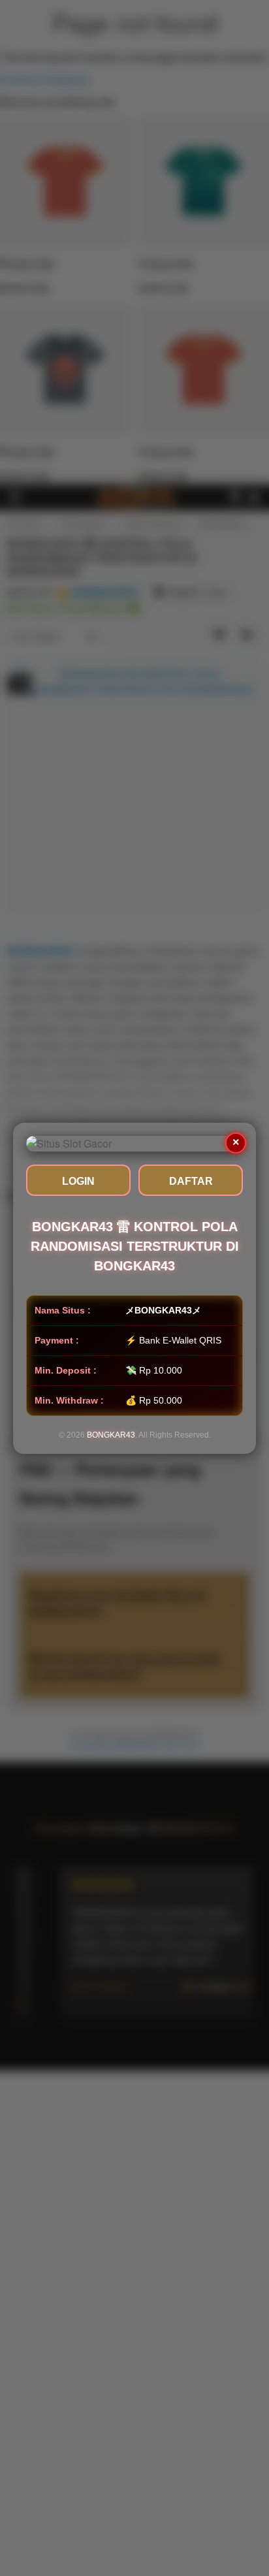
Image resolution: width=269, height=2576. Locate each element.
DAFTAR (191, 1181)
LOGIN (78, 1181)
